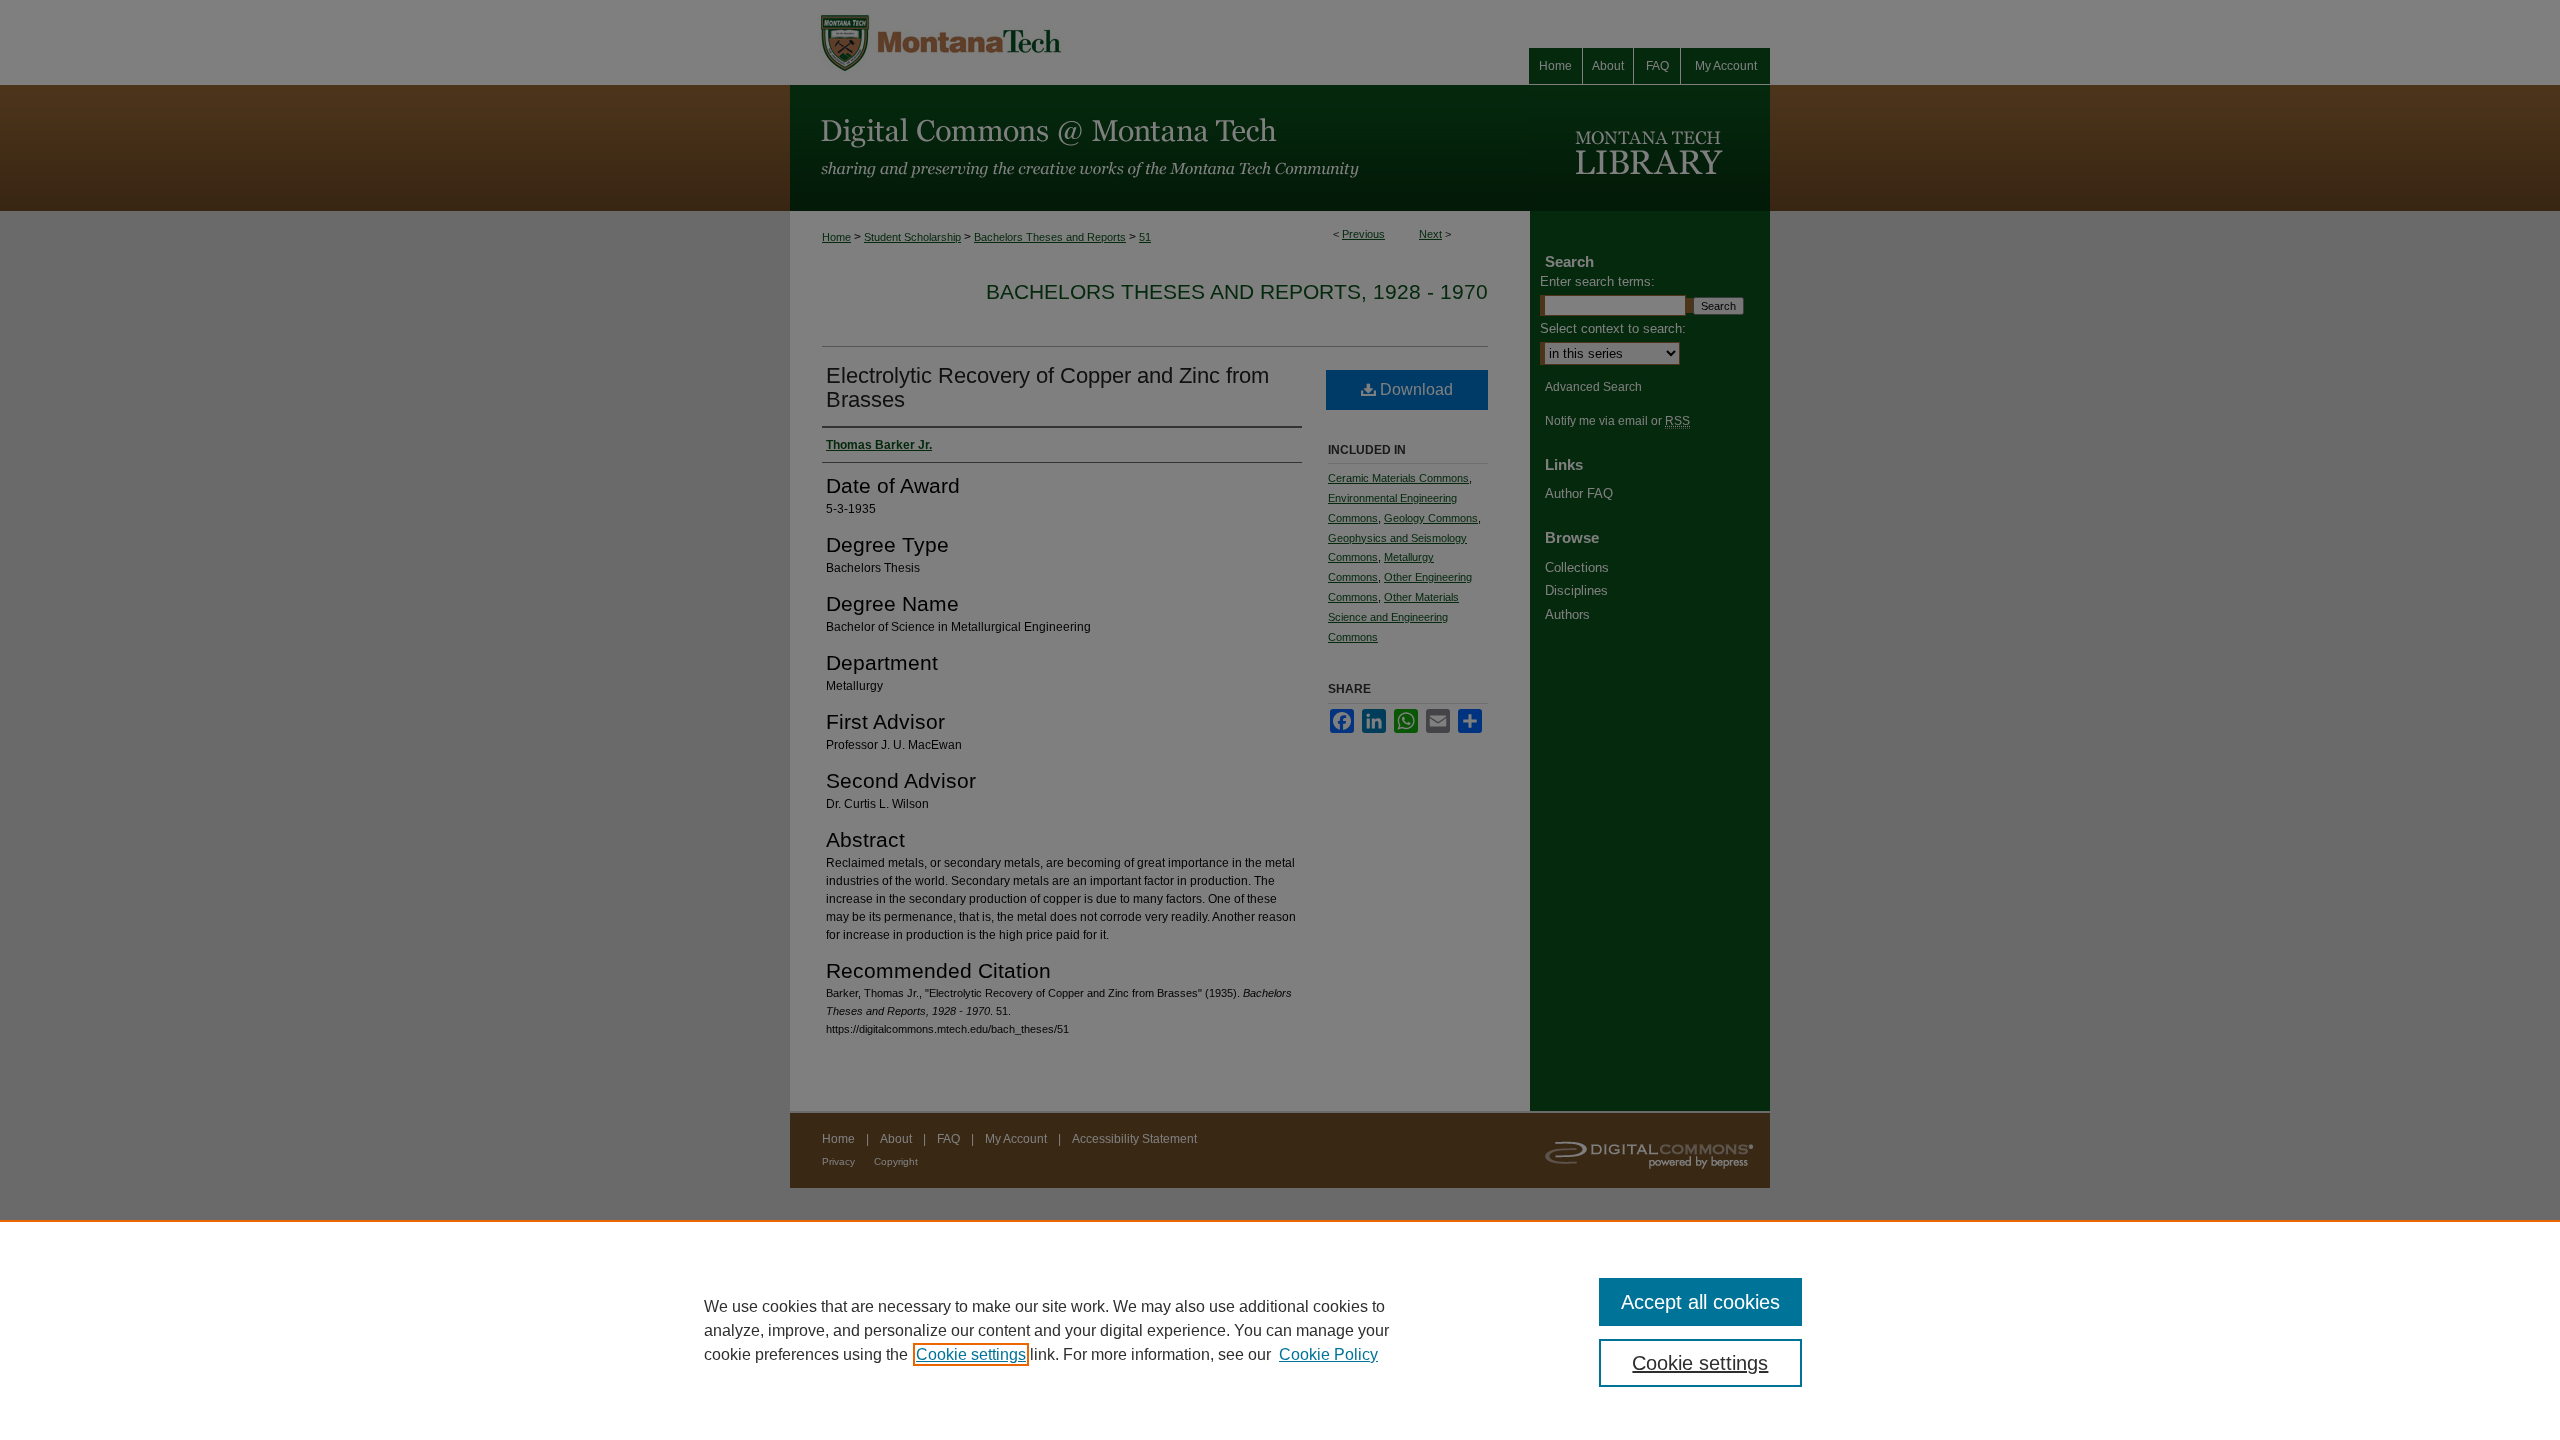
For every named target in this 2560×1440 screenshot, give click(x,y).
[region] (1280, 1330)
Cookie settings (971, 1354)
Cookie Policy (1328, 1354)
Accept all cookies (1700, 1302)
